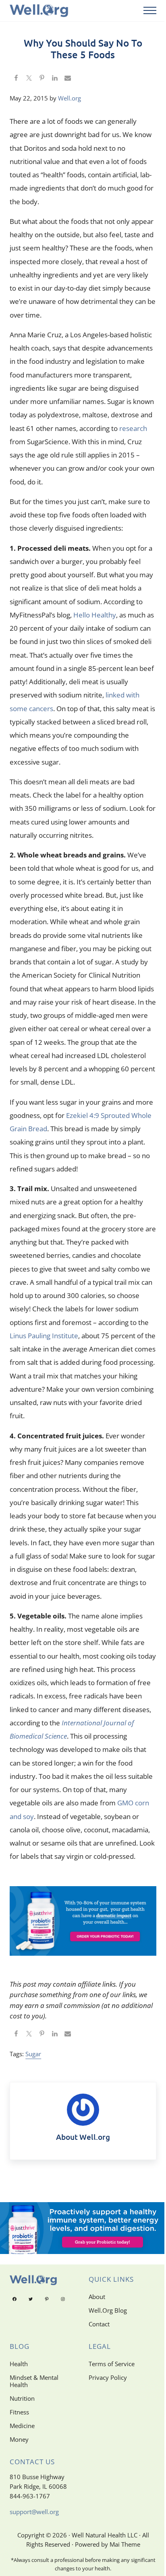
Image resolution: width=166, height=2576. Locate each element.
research (133, 428)
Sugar (33, 2054)
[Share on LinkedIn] (55, 79)
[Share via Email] (68, 79)
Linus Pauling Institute (44, 1336)
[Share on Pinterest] (42, 79)
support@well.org (34, 2512)
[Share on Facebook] (16, 79)
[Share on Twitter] (29, 79)
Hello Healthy (95, 615)
